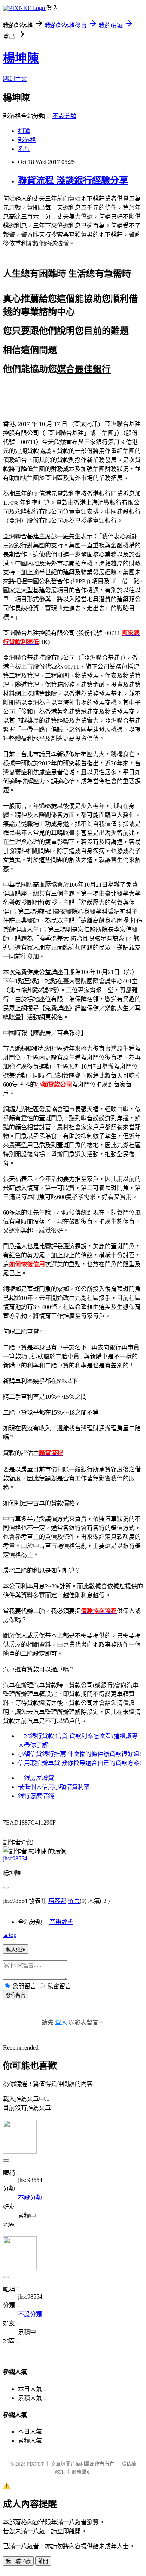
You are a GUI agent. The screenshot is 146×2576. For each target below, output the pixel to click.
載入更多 (16, 1949)
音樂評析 (61, 1922)
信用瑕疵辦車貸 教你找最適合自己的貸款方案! (80, 1763)
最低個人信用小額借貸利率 (54, 1787)
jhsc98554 (15, 1858)
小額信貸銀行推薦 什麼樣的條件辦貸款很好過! (80, 1754)
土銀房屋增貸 (36, 1778)
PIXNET (35, 2464)
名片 (24, 149)
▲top (10, 1935)
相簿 (24, 131)
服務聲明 (82, 2472)
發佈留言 (16, 1995)
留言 (74, 1901)
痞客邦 (57, 1901)
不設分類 (64, 116)
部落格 (27, 140)
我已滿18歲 (18, 2561)
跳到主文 (15, 79)
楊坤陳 (21, 58)
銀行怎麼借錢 (36, 1796)
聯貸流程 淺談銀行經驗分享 (73, 180)
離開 (43, 2561)
